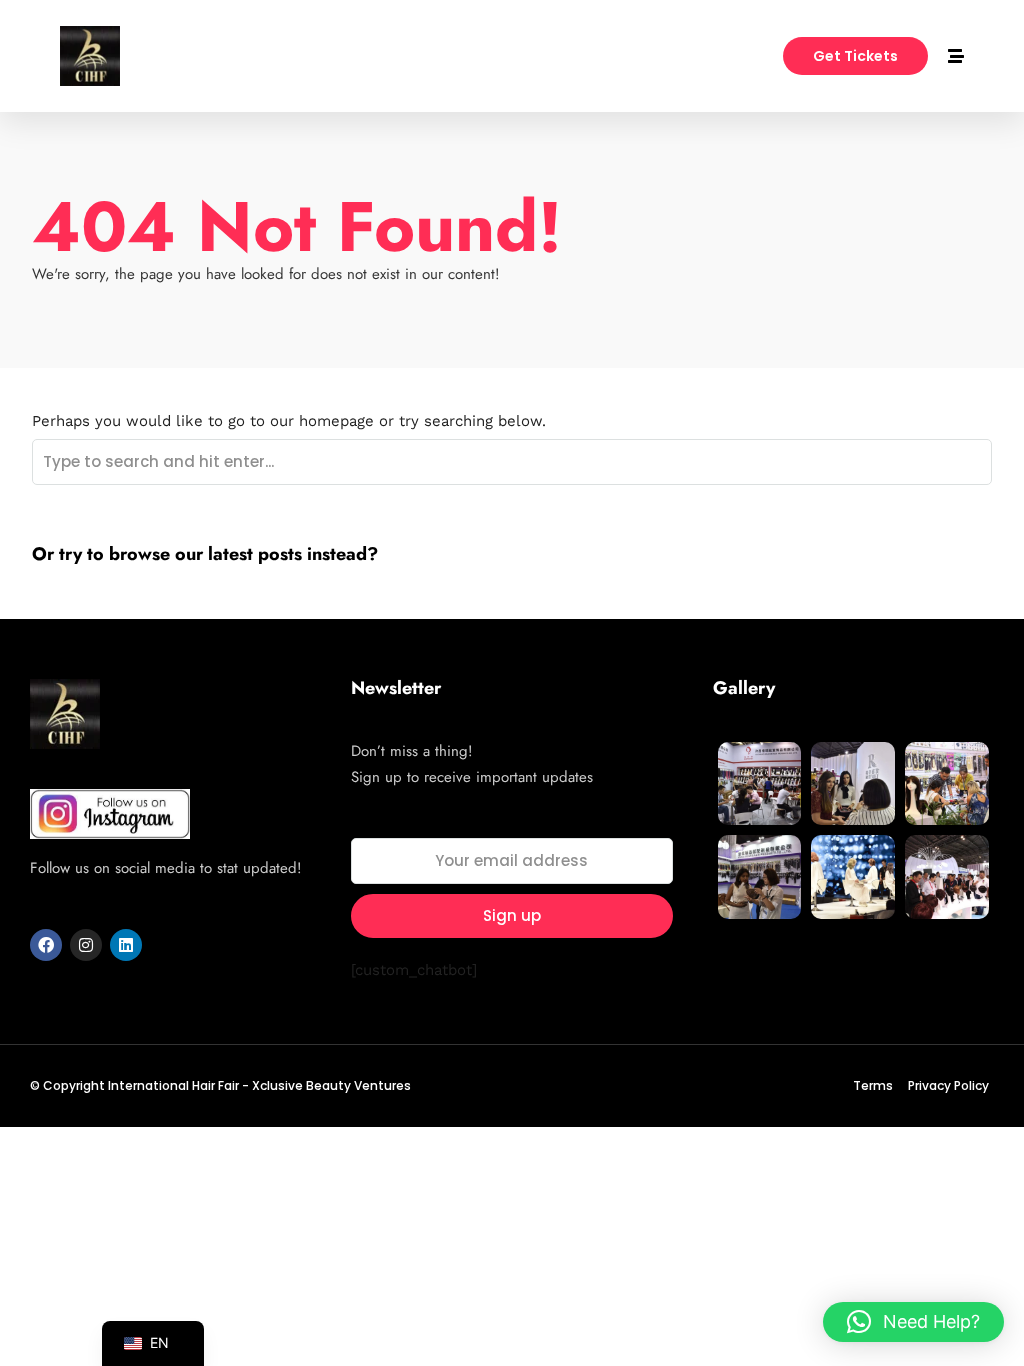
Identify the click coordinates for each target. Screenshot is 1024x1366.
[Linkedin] (126, 945)
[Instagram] (86, 945)
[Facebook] (46, 945)
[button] (913, 1322)
